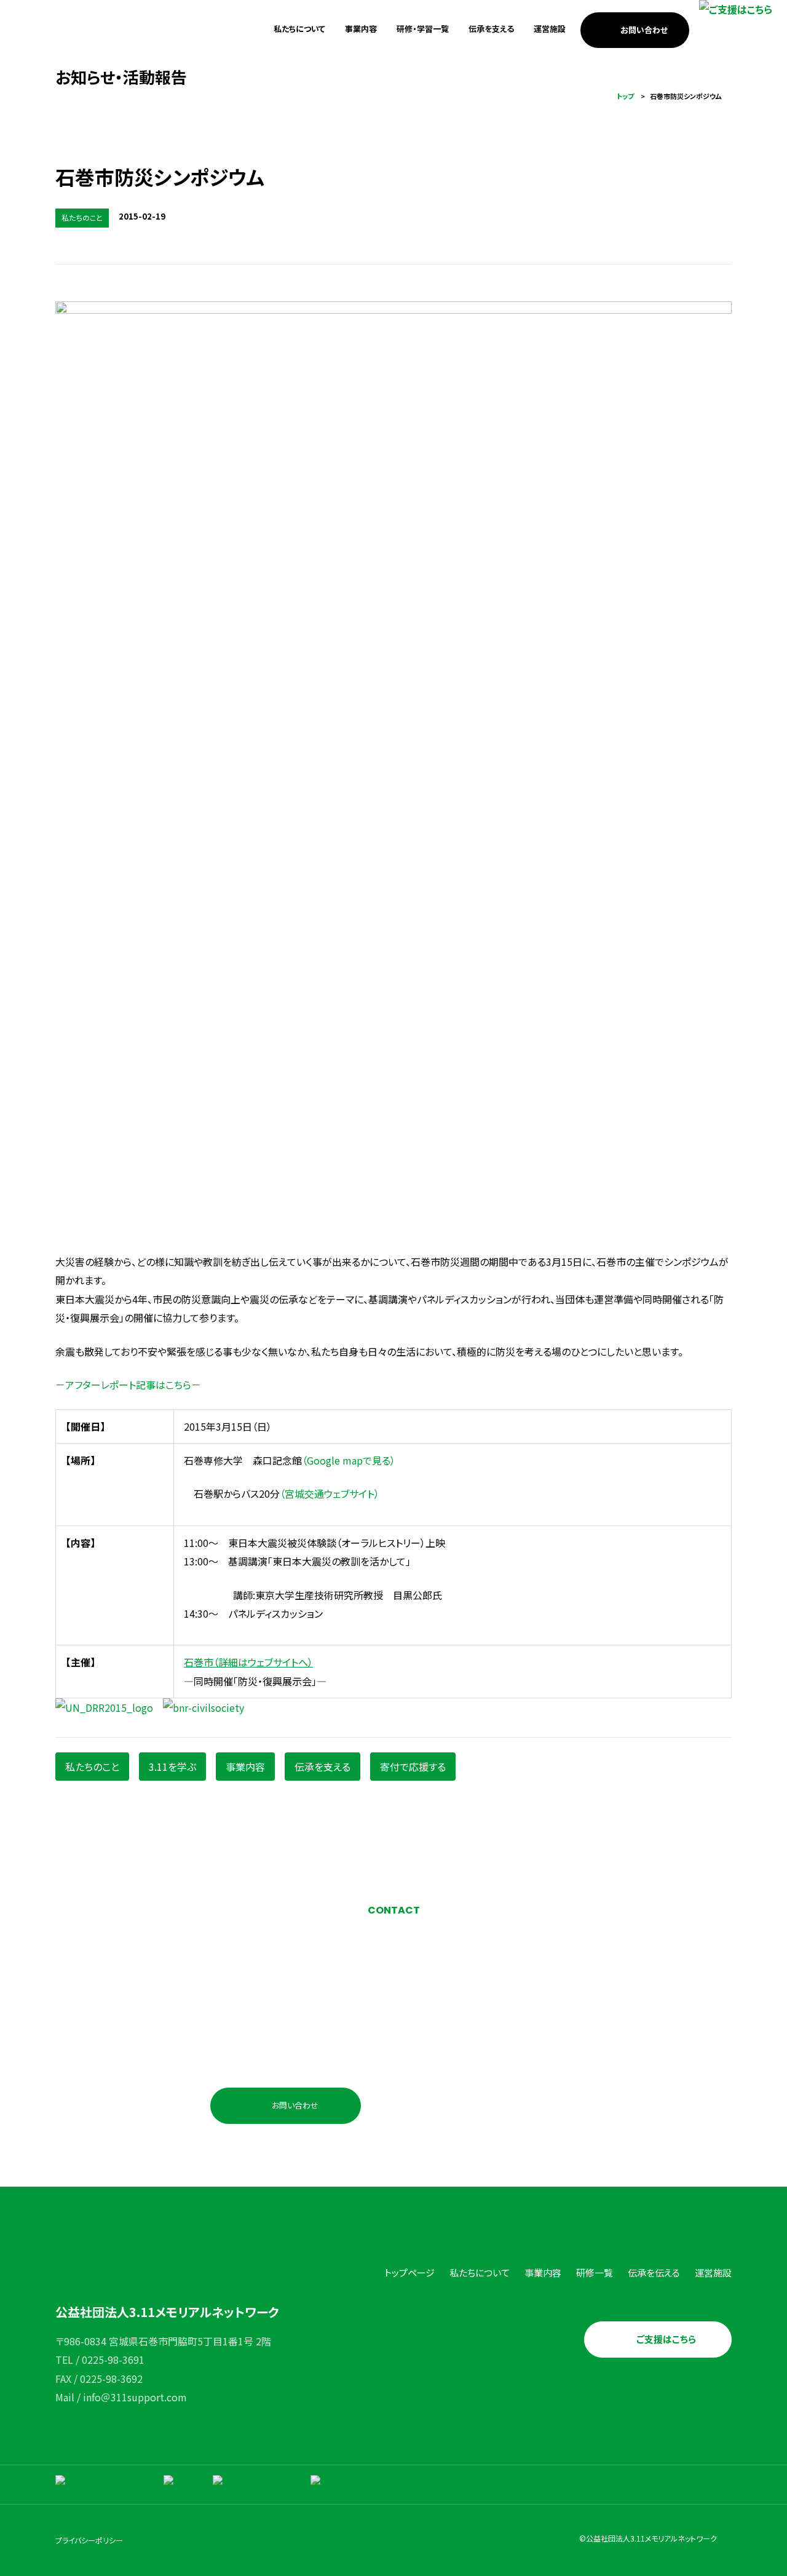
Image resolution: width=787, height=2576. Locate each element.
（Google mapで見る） (349, 1460)
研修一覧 (595, 2272)
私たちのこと (92, 1767)
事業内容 (361, 29)
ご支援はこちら (666, 2339)
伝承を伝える (654, 2272)
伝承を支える (491, 29)
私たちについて (299, 29)
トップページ (409, 2272)
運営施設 (550, 29)
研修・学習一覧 (423, 29)
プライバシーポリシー (89, 2540)
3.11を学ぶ (172, 1767)
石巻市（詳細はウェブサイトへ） (248, 1662)
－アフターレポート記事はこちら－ (128, 1385)
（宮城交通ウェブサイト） (330, 1493)
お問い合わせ (644, 30)
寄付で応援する (413, 1767)
